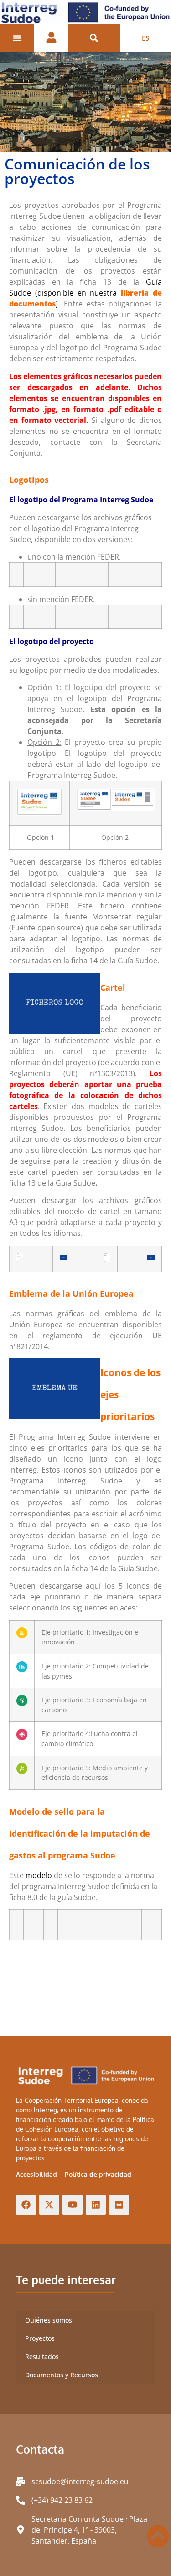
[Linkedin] (96, 2205)
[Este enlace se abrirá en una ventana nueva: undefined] (63, 1258)
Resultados (42, 2357)
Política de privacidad (98, 2174)
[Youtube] (73, 2205)
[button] (94, 38)
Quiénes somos (49, 2320)
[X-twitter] (49, 2205)
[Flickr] (119, 2205)
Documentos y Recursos (62, 2375)
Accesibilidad (36, 2174)
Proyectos (40, 2338)
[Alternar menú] (17, 38)
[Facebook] (26, 2205)
